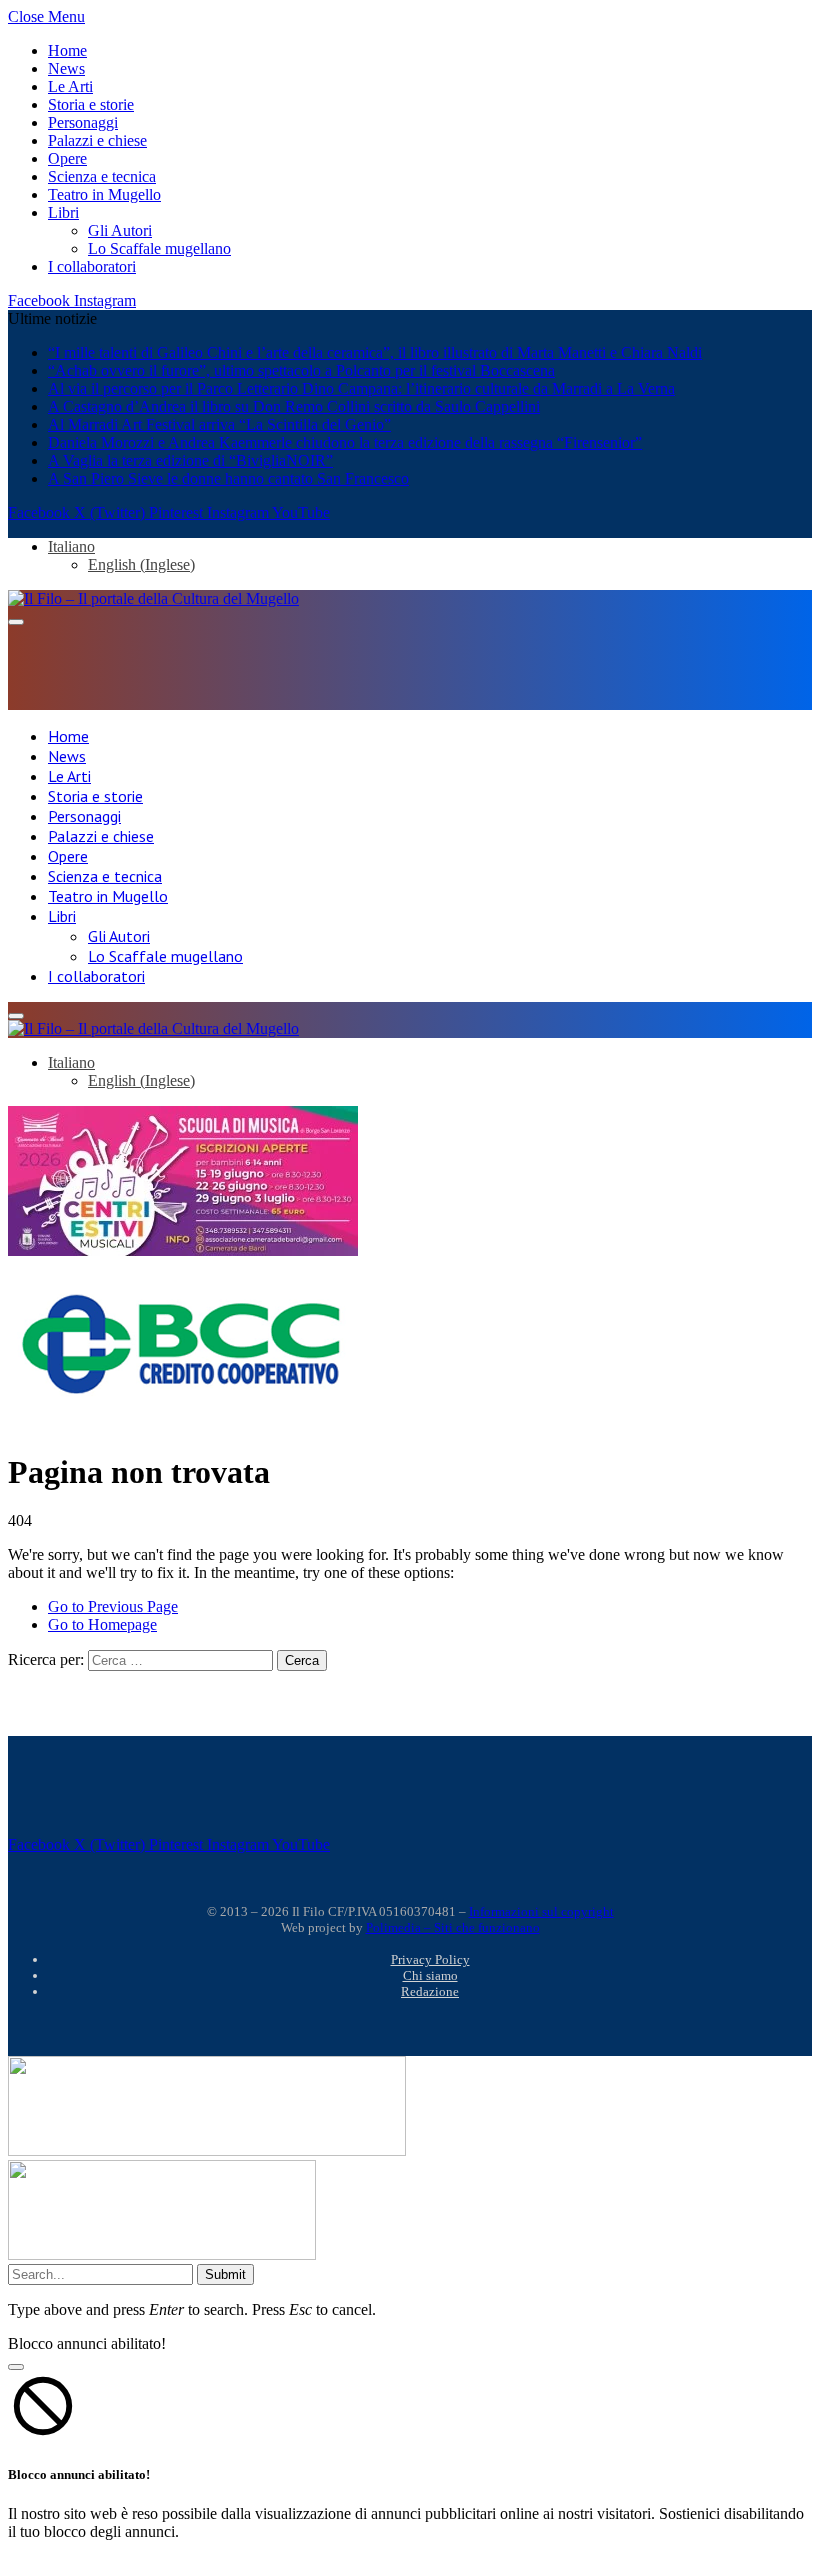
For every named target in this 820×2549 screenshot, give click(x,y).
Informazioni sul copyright (541, 1911)
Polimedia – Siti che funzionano (453, 1927)
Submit (225, 2274)
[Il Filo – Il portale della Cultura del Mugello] (153, 598)
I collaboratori (92, 266)
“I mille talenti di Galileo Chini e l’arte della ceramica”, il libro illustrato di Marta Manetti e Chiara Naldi (375, 352)
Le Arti (70, 86)
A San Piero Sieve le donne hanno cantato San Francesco (228, 478)
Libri (63, 212)
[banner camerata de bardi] (183, 1250)
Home (67, 50)
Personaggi (83, 122)
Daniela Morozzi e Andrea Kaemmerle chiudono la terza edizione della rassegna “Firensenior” (345, 442)
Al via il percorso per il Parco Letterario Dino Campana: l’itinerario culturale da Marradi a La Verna (361, 388)
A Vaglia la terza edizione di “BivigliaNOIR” (190, 460)
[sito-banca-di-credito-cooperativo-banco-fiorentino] (183, 1398)
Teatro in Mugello (104, 194)
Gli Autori (120, 230)
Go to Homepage (102, 1624)
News (66, 68)
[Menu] (16, 622)
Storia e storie (91, 104)
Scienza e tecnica (102, 176)
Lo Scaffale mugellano (159, 248)
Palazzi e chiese (97, 140)
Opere (67, 158)
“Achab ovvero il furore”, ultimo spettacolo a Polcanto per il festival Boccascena (301, 370)
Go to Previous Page (113, 1606)
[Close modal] (16, 2367)
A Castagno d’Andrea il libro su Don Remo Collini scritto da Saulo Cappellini (294, 406)
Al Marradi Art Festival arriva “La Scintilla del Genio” (219, 424)
